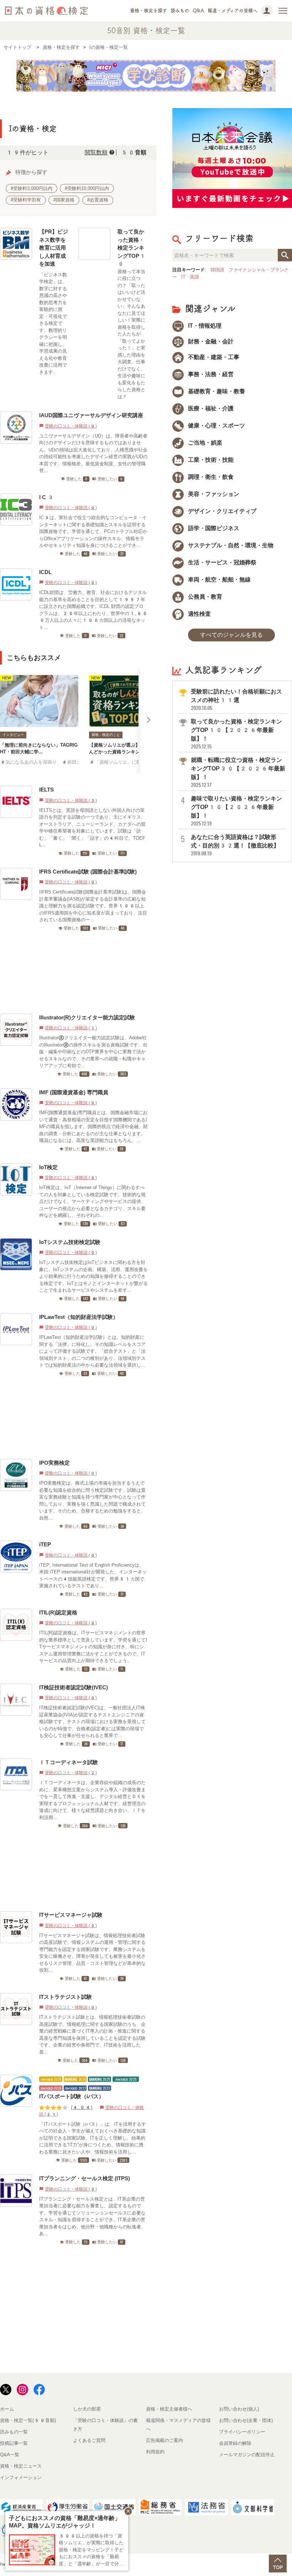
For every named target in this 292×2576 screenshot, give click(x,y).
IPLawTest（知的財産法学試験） (79, 1317)
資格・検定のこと (106, 735)
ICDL (45, 572)
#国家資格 (64, 200)
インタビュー (13, 735)
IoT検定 (48, 1167)
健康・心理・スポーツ (216, 426)
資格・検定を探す (148, 11)
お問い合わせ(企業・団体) (246, 2420)
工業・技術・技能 (210, 460)
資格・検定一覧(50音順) (28, 2420)
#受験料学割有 (26, 200)
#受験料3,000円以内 (32, 188)
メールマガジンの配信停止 (247, 2455)
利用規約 (155, 2452)
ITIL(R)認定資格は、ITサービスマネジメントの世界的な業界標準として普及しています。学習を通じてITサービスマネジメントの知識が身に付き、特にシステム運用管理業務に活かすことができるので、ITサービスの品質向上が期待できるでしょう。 (93, 1647)
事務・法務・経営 (210, 374)
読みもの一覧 (14, 2432)
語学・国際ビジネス (213, 528)
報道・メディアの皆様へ (233, 11)
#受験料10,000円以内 (87, 188)
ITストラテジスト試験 (66, 1997)
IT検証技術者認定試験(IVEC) (74, 1687)
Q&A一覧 (10, 2455)
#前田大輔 (74, 762)
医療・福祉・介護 (210, 408)
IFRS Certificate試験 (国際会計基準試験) (88, 872)
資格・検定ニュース (21, 2466)
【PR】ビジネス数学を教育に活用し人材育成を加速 (54, 248)
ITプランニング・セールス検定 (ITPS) (85, 2178)
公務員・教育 (204, 597)
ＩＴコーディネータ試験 (69, 1762)
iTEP (45, 1544)
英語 (194, 277)
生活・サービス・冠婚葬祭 (221, 562)
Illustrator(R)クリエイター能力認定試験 (87, 1017)
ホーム (7, 2409)
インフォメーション (21, 2477)
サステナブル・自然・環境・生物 (230, 545)
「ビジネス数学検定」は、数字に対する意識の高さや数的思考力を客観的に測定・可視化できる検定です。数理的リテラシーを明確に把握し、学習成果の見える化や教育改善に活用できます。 (53, 323)
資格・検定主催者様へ (169, 2409)
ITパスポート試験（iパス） (72, 2096)
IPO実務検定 (54, 1463)
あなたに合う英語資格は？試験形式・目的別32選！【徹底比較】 (235, 845)
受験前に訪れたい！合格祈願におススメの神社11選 (236, 700)
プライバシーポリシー (242, 2432)
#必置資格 (98, 200)
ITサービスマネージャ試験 (71, 1915)
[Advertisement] (76, 972)
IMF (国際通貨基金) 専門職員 (74, 1092)
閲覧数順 (96, 152)
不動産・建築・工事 (213, 357)
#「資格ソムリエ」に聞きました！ (127, 762)
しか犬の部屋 (87, 2409)
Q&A (198, 11)
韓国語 (217, 270)
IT (183, 277)
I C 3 (47, 497)
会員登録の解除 (235, 2443)
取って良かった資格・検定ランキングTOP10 (132, 248)
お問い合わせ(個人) (239, 2409)
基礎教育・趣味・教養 (216, 391)
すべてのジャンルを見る (231, 635)
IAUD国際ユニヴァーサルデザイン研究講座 (91, 415)
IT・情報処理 (204, 326)
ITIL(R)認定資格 (58, 1612)
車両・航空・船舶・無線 (219, 580)
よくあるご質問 (89, 2440)
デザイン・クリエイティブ (221, 511)
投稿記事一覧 (14, 2443)
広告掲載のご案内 (165, 2440)
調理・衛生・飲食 (210, 477)
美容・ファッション (213, 494)
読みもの (180, 11)
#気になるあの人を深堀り (28, 762)
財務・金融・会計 (210, 341)
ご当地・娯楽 (204, 443)
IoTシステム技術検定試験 (70, 1242)
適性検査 (199, 614)
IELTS (46, 790)
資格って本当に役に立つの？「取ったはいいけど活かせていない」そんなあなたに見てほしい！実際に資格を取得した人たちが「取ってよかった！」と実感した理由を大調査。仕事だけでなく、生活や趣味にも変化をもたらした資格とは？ (131, 334)
